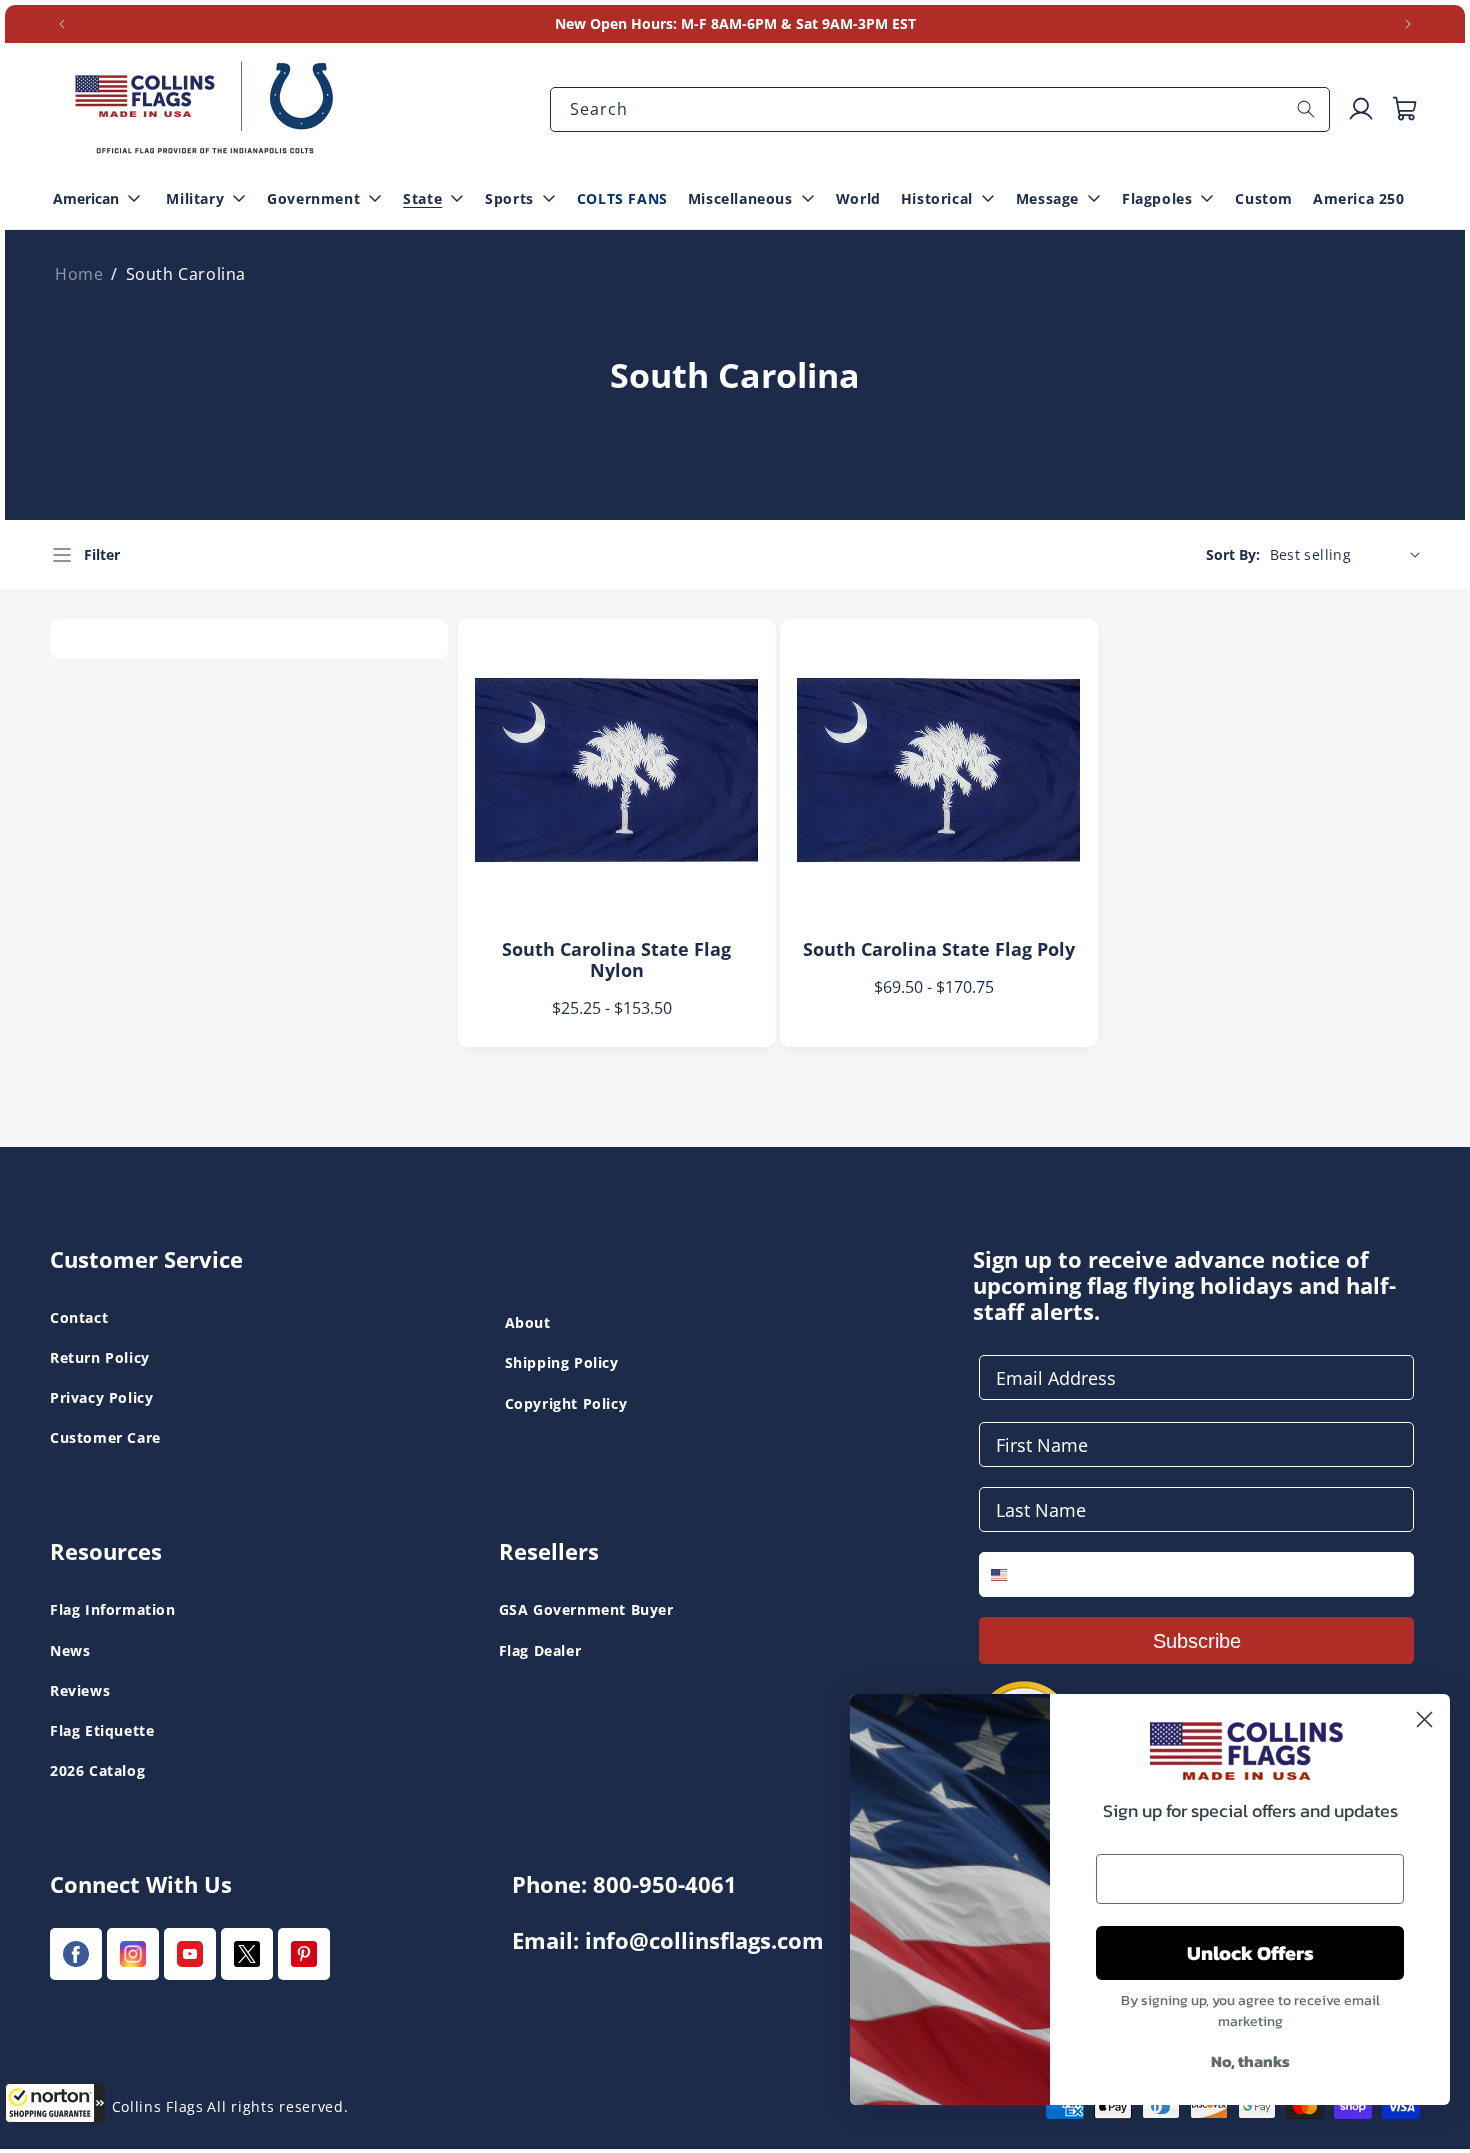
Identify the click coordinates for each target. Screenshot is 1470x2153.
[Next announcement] (1408, 24)
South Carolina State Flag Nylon (616, 960)
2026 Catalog (97, 1770)
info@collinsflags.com (704, 1940)
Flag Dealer (540, 1650)
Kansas (78, 39)
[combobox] (940, 109)
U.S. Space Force (565, 39)
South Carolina (186, 274)
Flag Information (113, 1609)
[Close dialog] (1424, 1719)
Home (79, 274)
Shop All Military (565, 72)
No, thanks (1250, 2061)
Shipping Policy (562, 1362)
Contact (79, 1317)
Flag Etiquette (102, 1730)
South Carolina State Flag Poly (939, 949)
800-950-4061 (665, 1884)
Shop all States (560, 72)
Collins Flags (158, 2106)
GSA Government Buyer (586, 1609)
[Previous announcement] (62, 24)
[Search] (1306, 109)
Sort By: (1233, 554)
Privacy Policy (101, 1397)
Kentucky (540, 39)
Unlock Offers (1250, 1953)
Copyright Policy (566, 1403)
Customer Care (105, 1437)
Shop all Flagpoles (117, 39)
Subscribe (1197, 1641)
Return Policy (100, 1357)
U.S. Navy (88, 39)
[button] (55, 2103)
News (70, 1650)
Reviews (80, 1690)
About (528, 1322)
